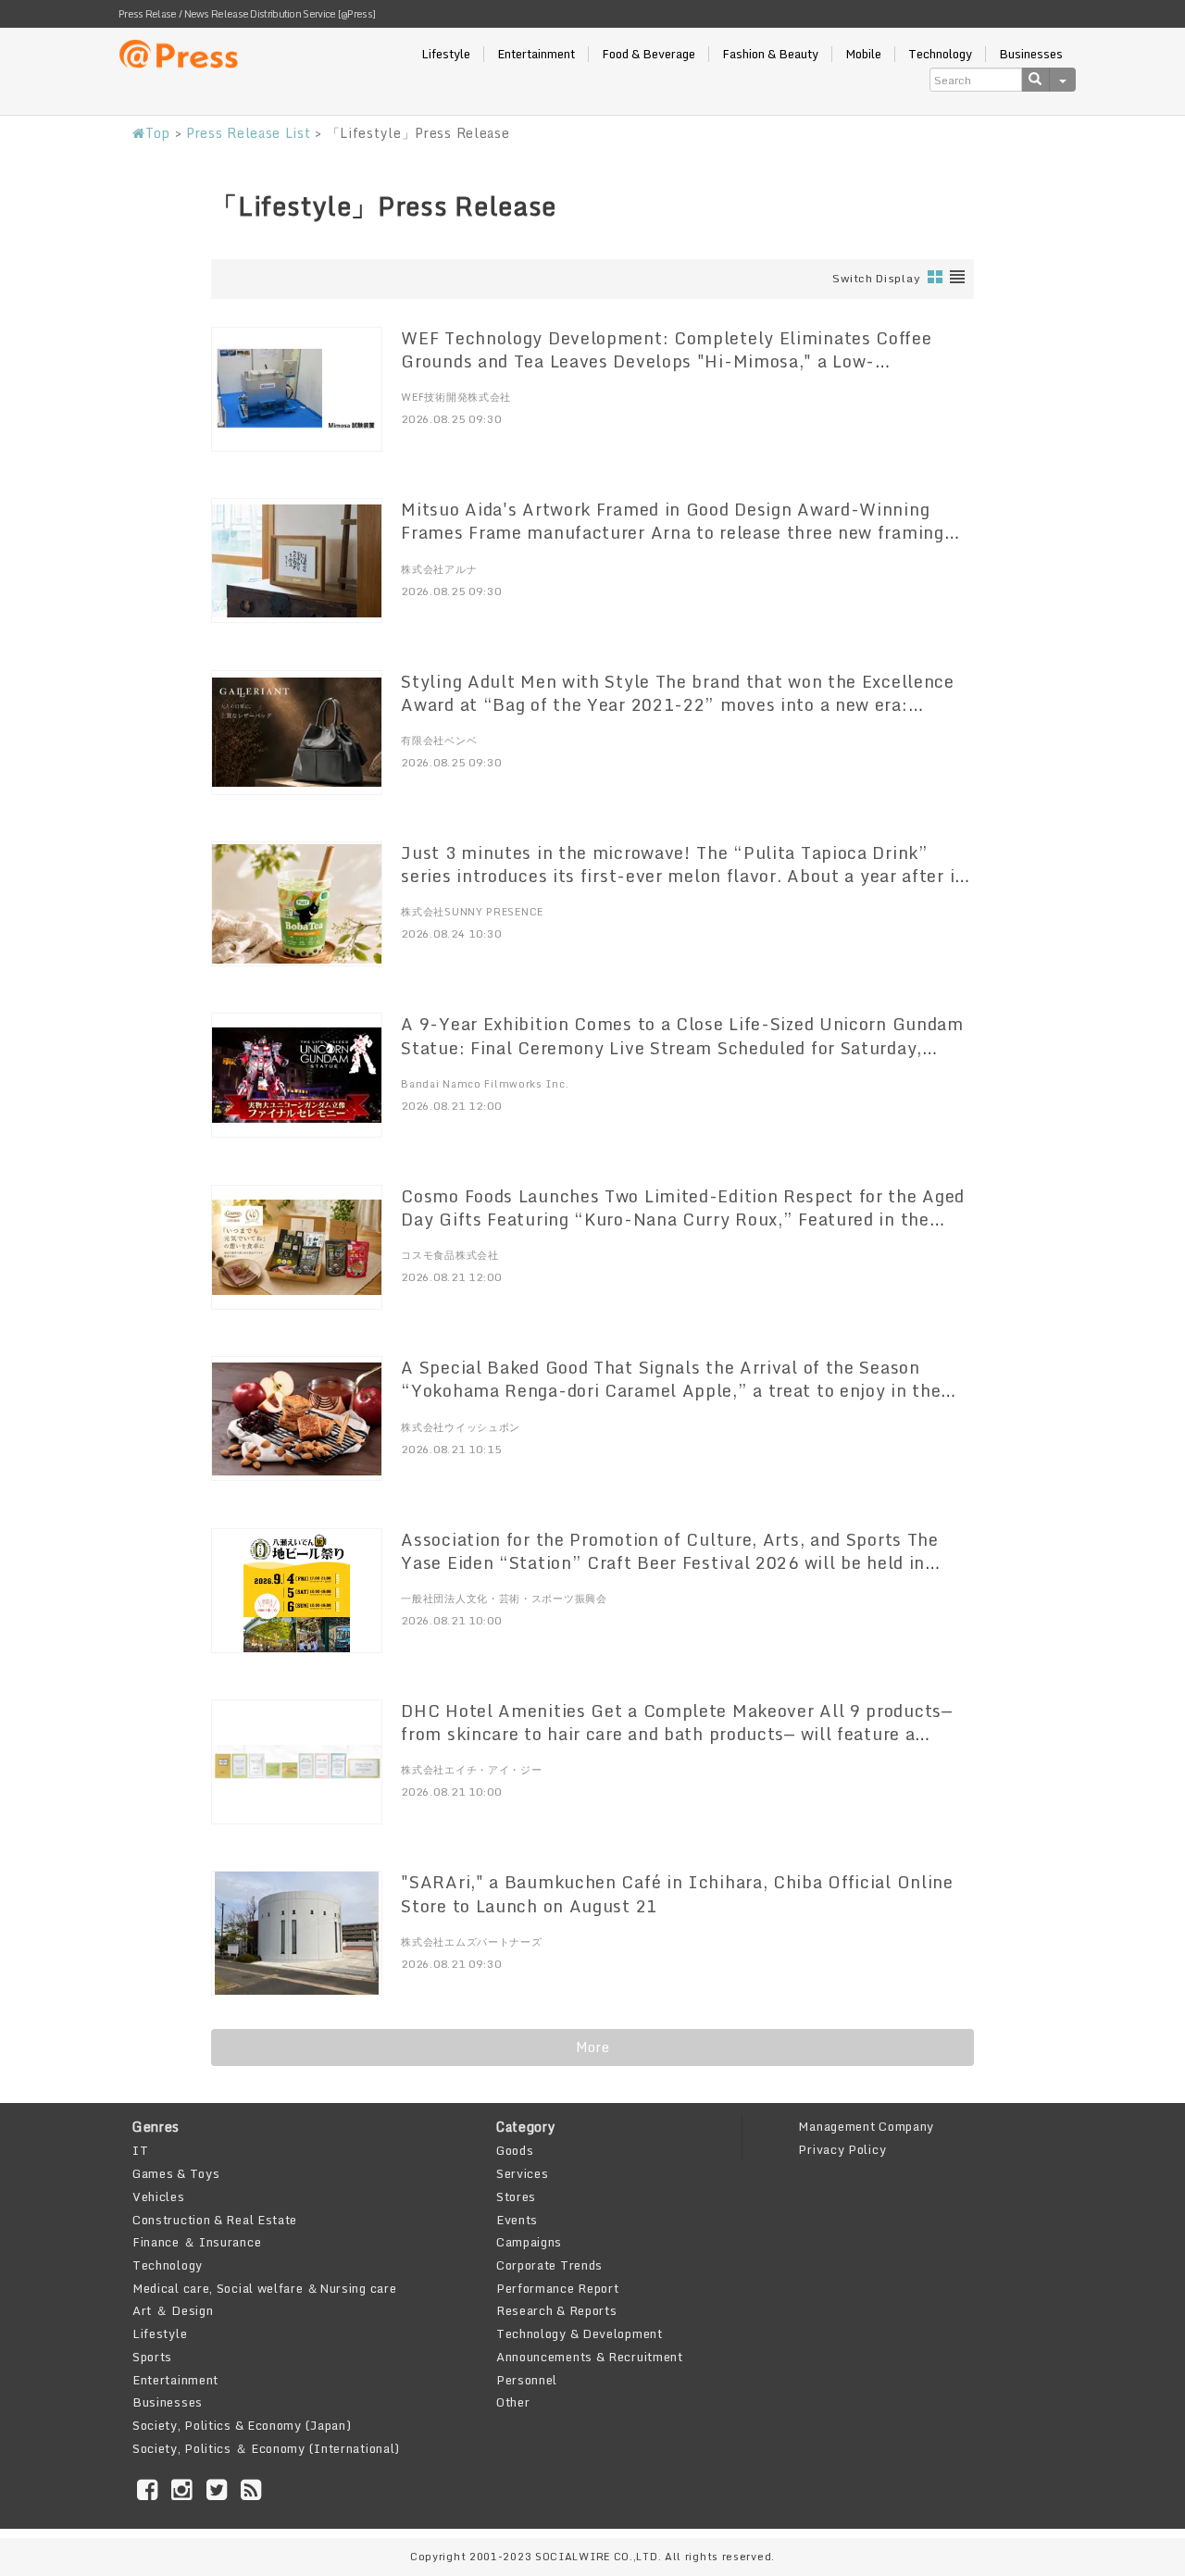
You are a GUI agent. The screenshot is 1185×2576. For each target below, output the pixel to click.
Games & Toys (176, 2173)
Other (513, 2402)
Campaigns (529, 2242)
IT (140, 2150)
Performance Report (558, 2288)
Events (517, 2220)
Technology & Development (580, 2333)
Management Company (866, 2126)
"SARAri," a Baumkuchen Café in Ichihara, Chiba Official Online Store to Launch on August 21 (677, 1893)
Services (523, 2173)
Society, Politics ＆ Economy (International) (266, 2448)
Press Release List (249, 133)
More (593, 2047)
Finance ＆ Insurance (197, 2242)
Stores (516, 2196)
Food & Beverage (649, 54)
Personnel (527, 2380)
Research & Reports (557, 2310)
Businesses (1031, 54)
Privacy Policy (842, 2149)
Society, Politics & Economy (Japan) (242, 2425)
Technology (940, 54)
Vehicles (159, 2196)
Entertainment (536, 54)
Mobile (863, 54)
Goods (515, 2150)
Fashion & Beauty (770, 54)
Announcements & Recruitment (590, 2357)
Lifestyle (446, 54)
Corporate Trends (549, 2265)
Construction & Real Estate (215, 2220)
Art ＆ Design (173, 2310)
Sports (152, 2357)
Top (158, 133)
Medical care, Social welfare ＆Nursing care (264, 2288)
